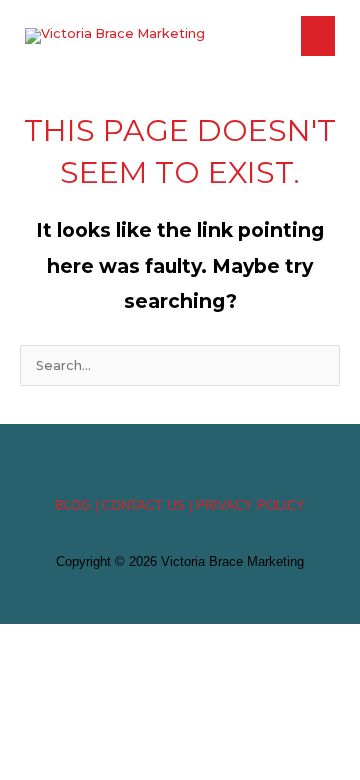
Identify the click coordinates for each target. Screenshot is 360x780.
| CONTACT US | (143, 505)
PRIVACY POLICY (250, 505)
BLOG (73, 505)
